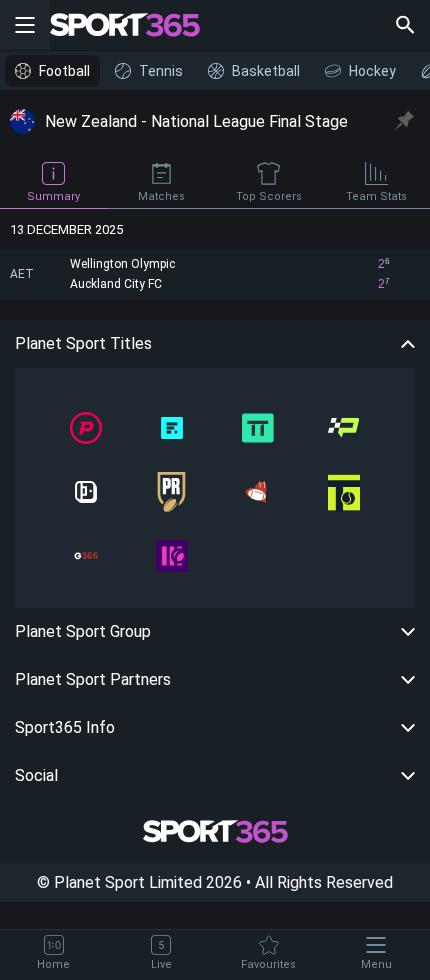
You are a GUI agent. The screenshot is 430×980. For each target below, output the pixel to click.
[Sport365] (137, 25)
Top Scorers (269, 196)
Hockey (372, 71)
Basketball (266, 71)
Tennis (161, 71)
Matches (161, 196)
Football (64, 71)
